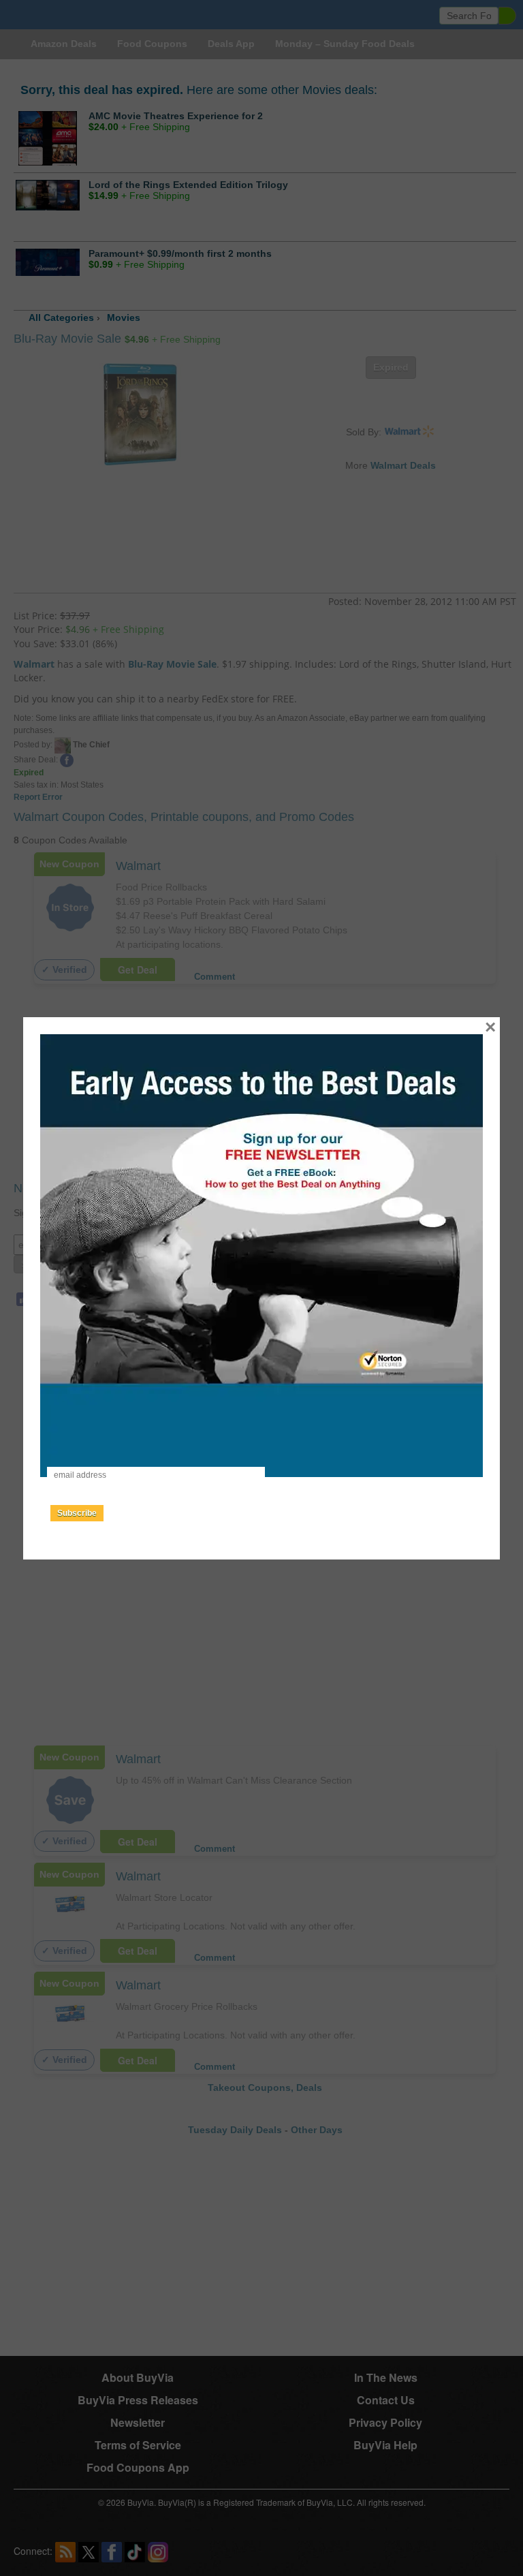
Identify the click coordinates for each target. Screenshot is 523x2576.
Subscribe (77, 1513)
